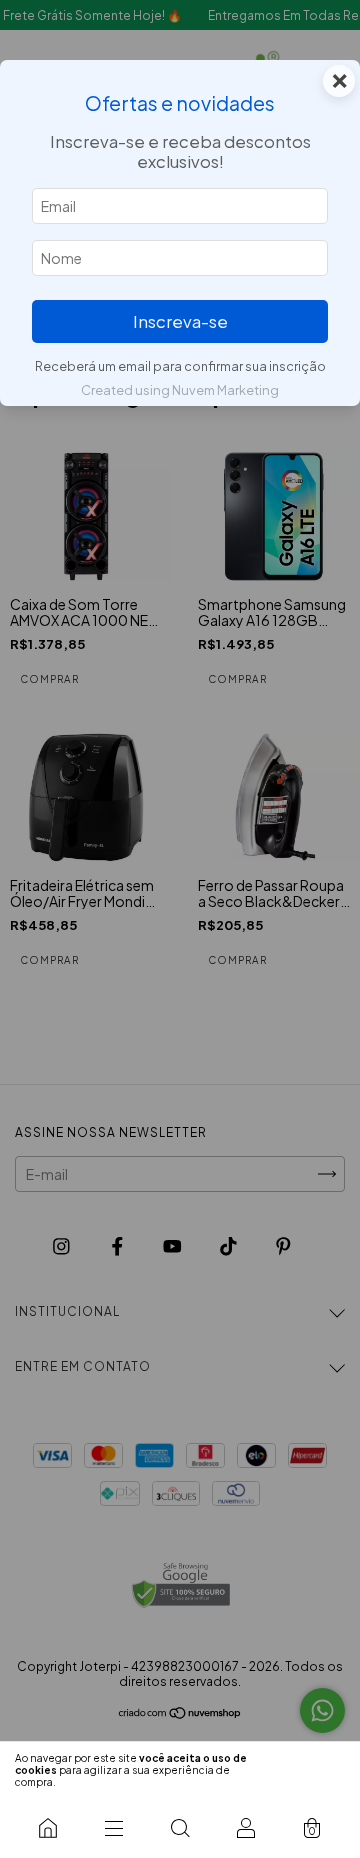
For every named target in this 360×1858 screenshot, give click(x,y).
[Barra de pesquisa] (180, 1828)
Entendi (311, 1770)
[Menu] (114, 1828)
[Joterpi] (48, 1828)
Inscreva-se (180, 321)
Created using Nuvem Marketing (180, 390)
